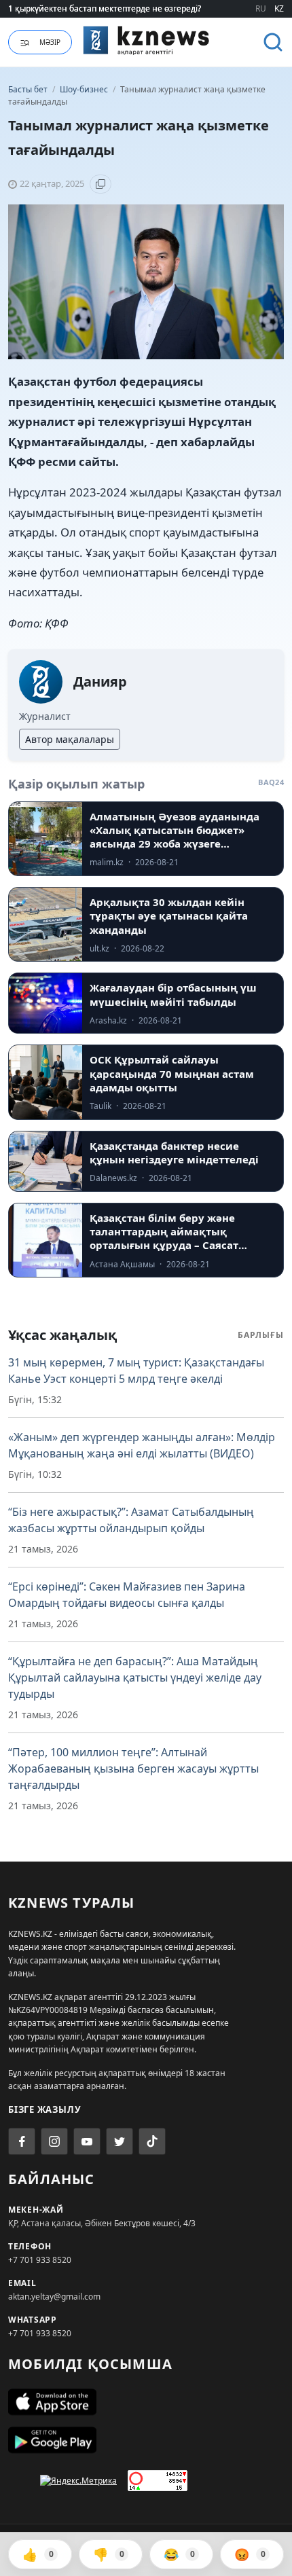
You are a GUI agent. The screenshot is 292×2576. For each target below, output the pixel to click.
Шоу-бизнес (85, 89)
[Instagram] (54, 2141)
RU (261, 8)
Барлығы (261, 1335)
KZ (279, 8)
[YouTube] (87, 2141)
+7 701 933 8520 (40, 2260)
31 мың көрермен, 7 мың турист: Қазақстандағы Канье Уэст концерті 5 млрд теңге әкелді (136, 1371)
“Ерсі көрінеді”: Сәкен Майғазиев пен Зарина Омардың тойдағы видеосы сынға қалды (127, 1595)
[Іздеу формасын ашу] (273, 42)
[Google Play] (146, 2440)
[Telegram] (120, 2141)
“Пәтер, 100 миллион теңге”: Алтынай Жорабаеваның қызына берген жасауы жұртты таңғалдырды (133, 1768)
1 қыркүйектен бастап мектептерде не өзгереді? (105, 8)
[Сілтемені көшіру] (101, 184)
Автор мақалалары (70, 739)
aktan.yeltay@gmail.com (54, 2297)
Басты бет (28, 89)
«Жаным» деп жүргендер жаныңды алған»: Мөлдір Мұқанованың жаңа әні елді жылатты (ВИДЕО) (142, 1445)
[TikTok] (152, 2141)
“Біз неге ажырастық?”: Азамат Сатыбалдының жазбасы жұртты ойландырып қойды (131, 1520)
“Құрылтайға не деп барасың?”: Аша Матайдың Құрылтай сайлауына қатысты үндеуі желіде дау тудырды (135, 1677)
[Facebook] (22, 2141)
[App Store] (146, 2402)
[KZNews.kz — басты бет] (146, 40)
